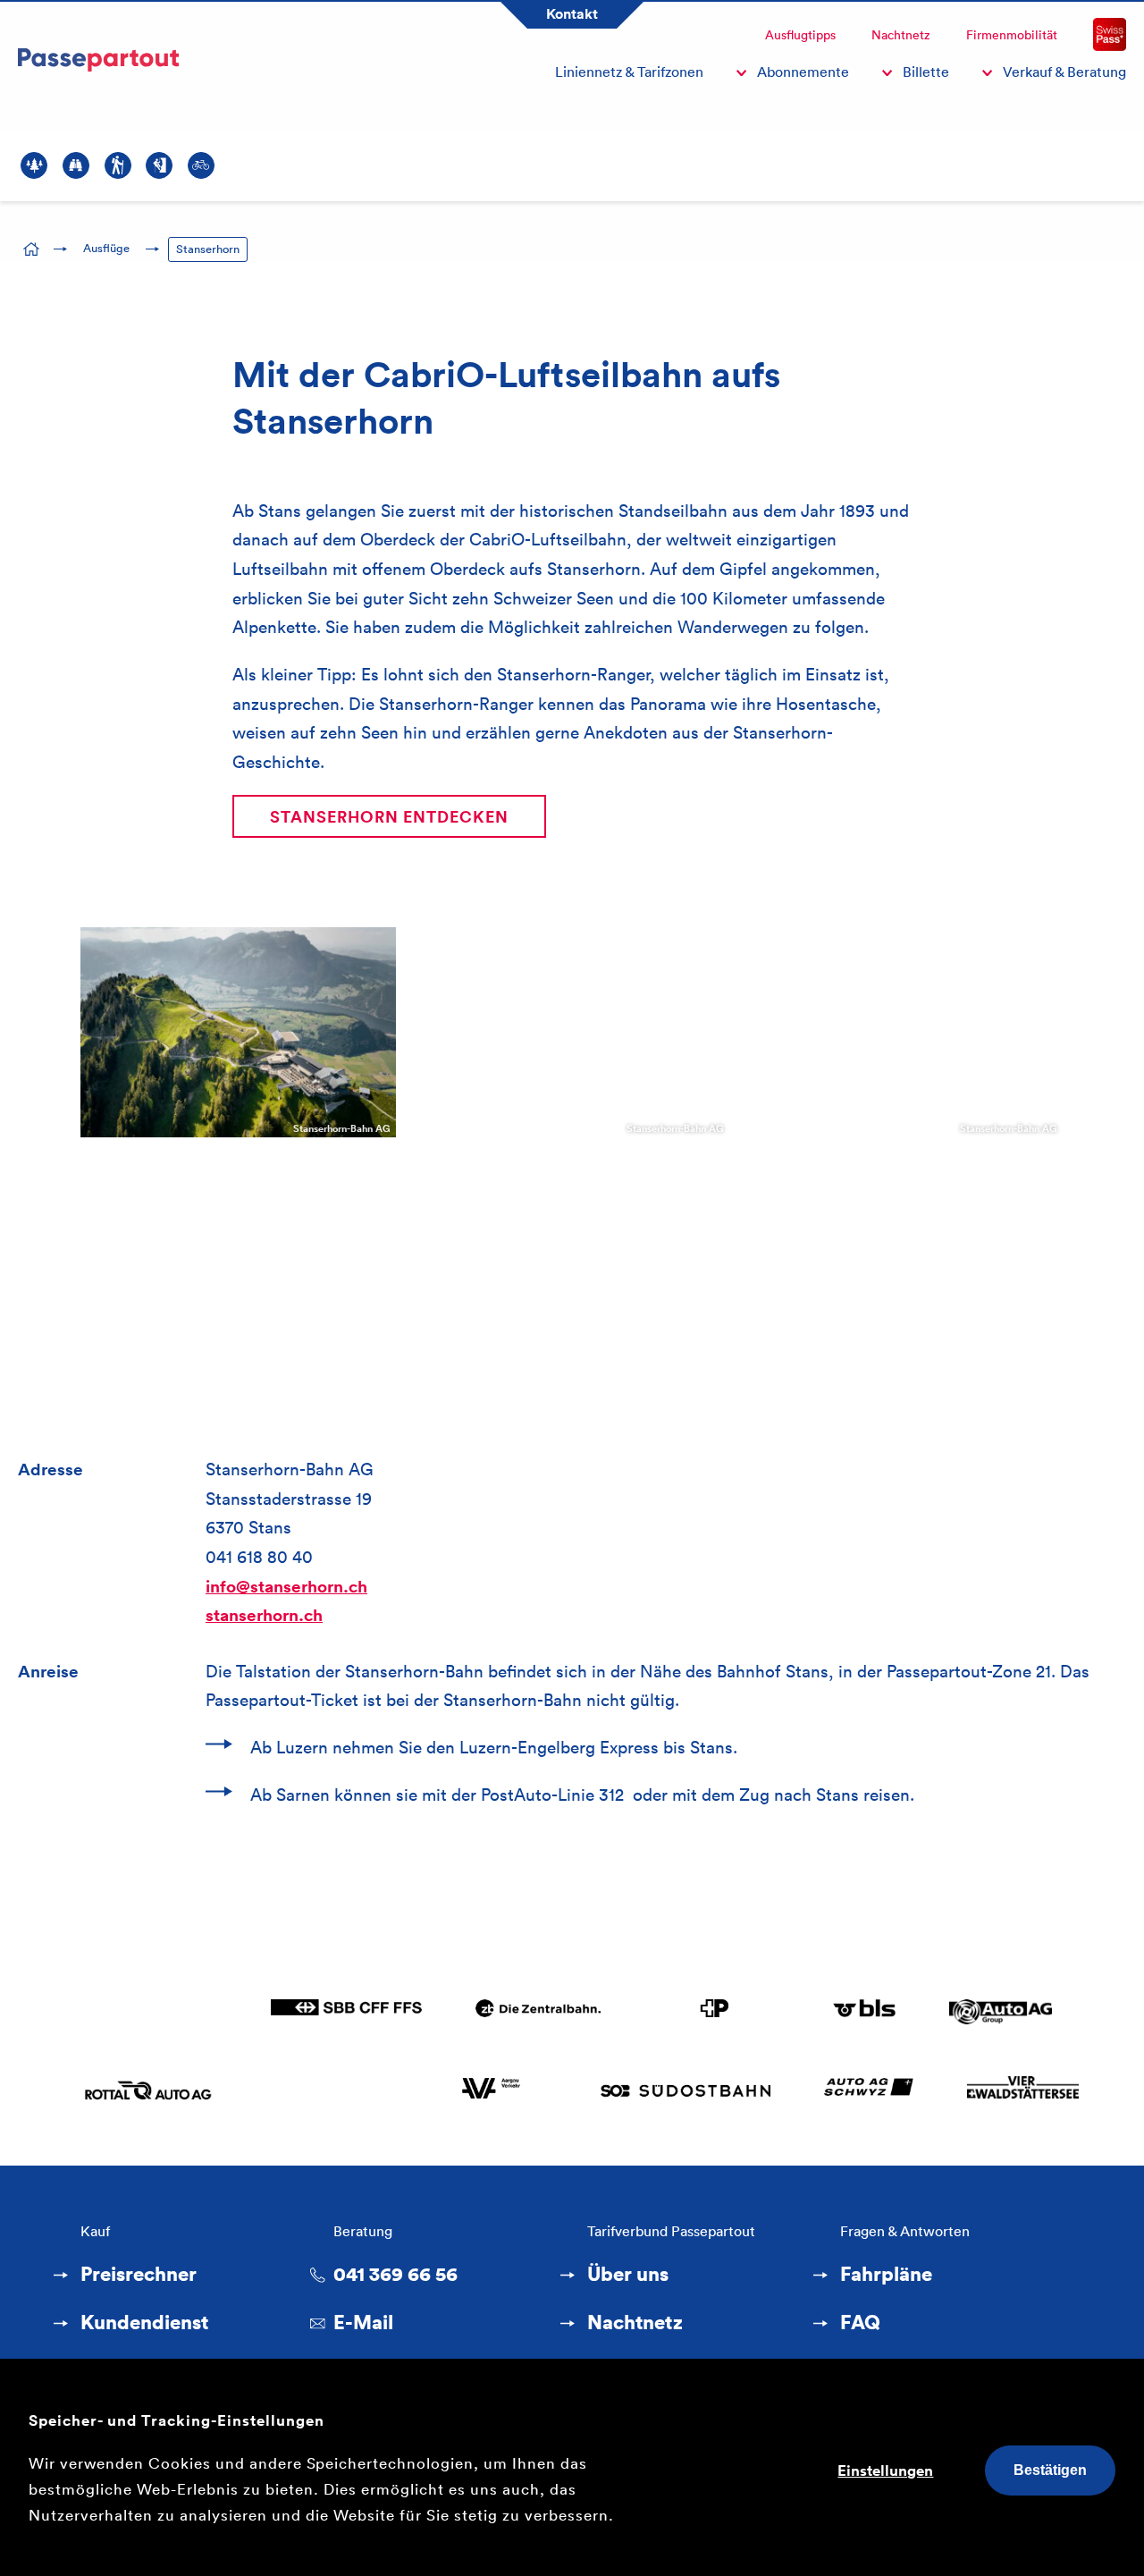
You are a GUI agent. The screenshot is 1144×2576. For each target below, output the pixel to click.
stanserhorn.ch (264, 1615)
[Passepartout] (98, 78)
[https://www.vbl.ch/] (155, 2012)
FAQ (860, 2322)
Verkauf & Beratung (1064, 72)
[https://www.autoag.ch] (1001, 2012)
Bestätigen (1050, 2470)
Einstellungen (885, 2470)
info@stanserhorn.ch (286, 1586)
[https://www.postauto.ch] (717, 2012)
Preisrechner (139, 2274)
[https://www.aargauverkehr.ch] (491, 2090)
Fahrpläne (886, 2274)
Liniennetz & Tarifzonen (629, 72)
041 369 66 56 (395, 2274)
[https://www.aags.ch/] (868, 2090)
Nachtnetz (901, 35)
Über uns (628, 2274)
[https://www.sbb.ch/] (347, 2012)
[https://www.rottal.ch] (150, 2090)
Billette (926, 72)
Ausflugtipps (800, 35)
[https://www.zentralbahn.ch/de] (538, 2012)
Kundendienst (144, 2322)
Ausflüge (106, 248)
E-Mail (363, 2322)
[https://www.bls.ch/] (865, 2012)
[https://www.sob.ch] (686, 2090)
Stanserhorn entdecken (389, 816)
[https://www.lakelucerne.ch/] (1023, 2090)
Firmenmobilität (1012, 35)
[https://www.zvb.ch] (335, 2090)
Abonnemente (803, 72)
